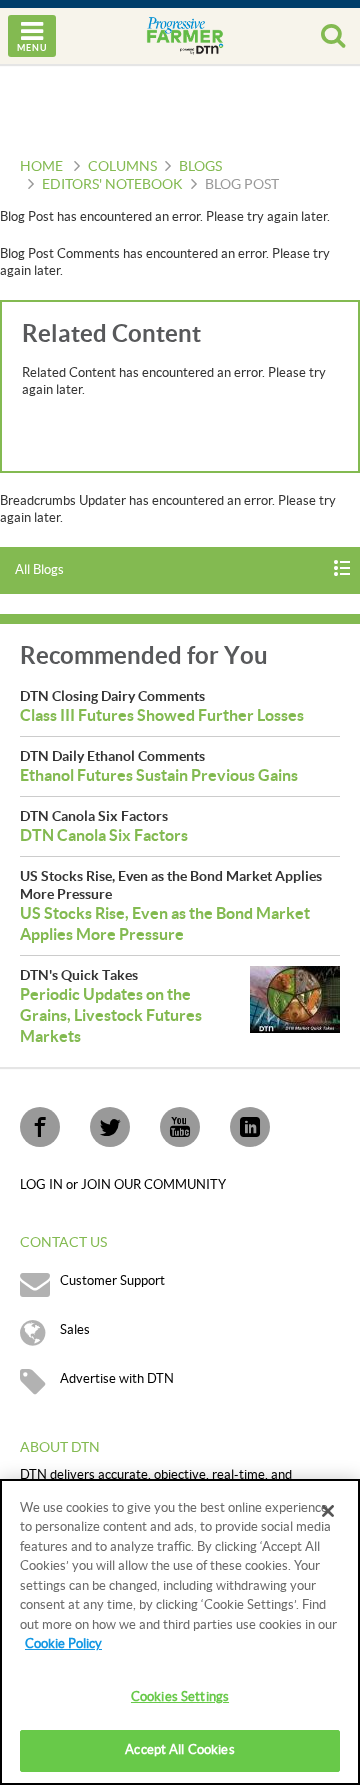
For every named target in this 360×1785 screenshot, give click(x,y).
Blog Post (242, 185)
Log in (43, 1185)
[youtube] (180, 1127)
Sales (75, 1330)
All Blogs (39, 570)
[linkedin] (250, 1127)
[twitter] (110, 1127)
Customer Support (112, 1281)
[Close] (328, 1511)
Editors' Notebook (112, 185)
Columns (122, 167)
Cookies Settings (180, 1697)
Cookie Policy (63, 1644)
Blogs (200, 167)
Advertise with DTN (117, 1379)
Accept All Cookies (179, 1750)
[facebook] (40, 1127)
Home (41, 167)
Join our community (153, 1185)
